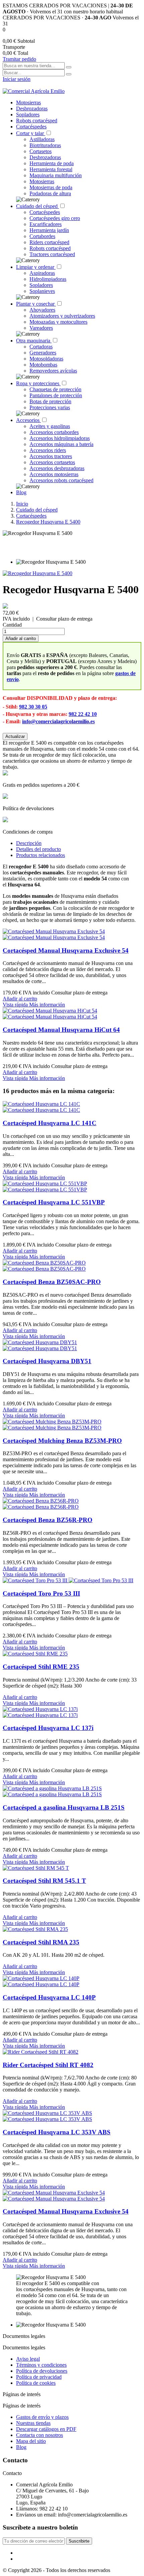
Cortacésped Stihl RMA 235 (41, 1942)
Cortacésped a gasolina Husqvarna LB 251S (64, 1807)
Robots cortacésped (37, 121)
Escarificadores (46, 224)
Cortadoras (41, 347)
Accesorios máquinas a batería (61, 444)
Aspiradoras (42, 273)
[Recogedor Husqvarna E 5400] (38, 573)
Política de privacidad (39, 2377)
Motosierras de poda (51, 187)
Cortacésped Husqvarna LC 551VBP (54, 1202)
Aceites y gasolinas (50, 426)
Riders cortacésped (49, 242)
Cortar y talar (31, 133)
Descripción (29, 843)
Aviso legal (28, 2359)
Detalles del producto (39, 849)
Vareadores (41, 328)
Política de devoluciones (42, 2371)
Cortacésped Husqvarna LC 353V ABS (57, 2132)
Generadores (43, 353)
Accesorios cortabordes (54, 432)
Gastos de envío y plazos (42, 2417)
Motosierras (28, 102)
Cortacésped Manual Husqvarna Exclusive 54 (66, 950)
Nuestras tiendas (33, 2423)
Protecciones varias (50, 407)
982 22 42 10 (83, 714)
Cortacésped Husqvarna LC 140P (49, 1997)
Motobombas (43, 365)
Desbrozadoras (32, 109)
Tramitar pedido (19, 59)
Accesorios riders (48, 450)
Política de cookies (36, 2383)
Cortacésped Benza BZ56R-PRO (48, 1520)
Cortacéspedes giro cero (55, 218)
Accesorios (28, 420)
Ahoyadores (42, 310)
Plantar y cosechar (36, 304)
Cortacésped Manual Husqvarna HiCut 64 (61, 1030)
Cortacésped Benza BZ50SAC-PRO (52, 1282)
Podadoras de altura (50, 193)
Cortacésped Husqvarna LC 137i (48, 1728)
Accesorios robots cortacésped (61, 480)
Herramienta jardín (49, 230)
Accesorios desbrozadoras (57, 468)
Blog (21, 492)
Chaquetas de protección (55, 389)
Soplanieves (42, 291)
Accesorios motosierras (54, 474)
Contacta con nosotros (40, 2435)
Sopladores (28, 115)
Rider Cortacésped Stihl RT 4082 (48, 2065)
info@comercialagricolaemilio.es (58, 721)
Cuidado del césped (38, 206)
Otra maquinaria (34, 341)
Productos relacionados (41, 855)
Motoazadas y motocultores (58, 322)
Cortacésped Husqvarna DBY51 (47, 1361)
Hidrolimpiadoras (48, 279)
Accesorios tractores (51, 456)
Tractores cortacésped (52, 254)
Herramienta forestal (51, 169)
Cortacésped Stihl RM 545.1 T (44, 1881)
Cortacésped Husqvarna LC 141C (50, 1123)
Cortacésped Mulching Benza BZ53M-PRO (62, 1441)
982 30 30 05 (33, 707)
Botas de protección (50, 401)
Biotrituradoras (45, 145)
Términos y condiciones (41, 2365)
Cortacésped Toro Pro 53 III (41, 1593)
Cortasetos (41, 151)
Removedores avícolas (53, 371)
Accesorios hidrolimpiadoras (60, 438)
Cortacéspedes (31, 127)
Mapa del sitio (31, 2441)
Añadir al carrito (21, 638)
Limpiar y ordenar (36, 267)
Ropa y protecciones (38, 383)
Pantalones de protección (56, 395)
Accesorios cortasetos (52, 462)
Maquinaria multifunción (56, 175)
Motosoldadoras (46, 359)
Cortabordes (42, 236)
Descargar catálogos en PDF (46, 2429)
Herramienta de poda (52, 163)
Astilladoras (42, 139)
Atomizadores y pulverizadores (62, 316)
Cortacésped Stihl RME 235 (41, 1667)
